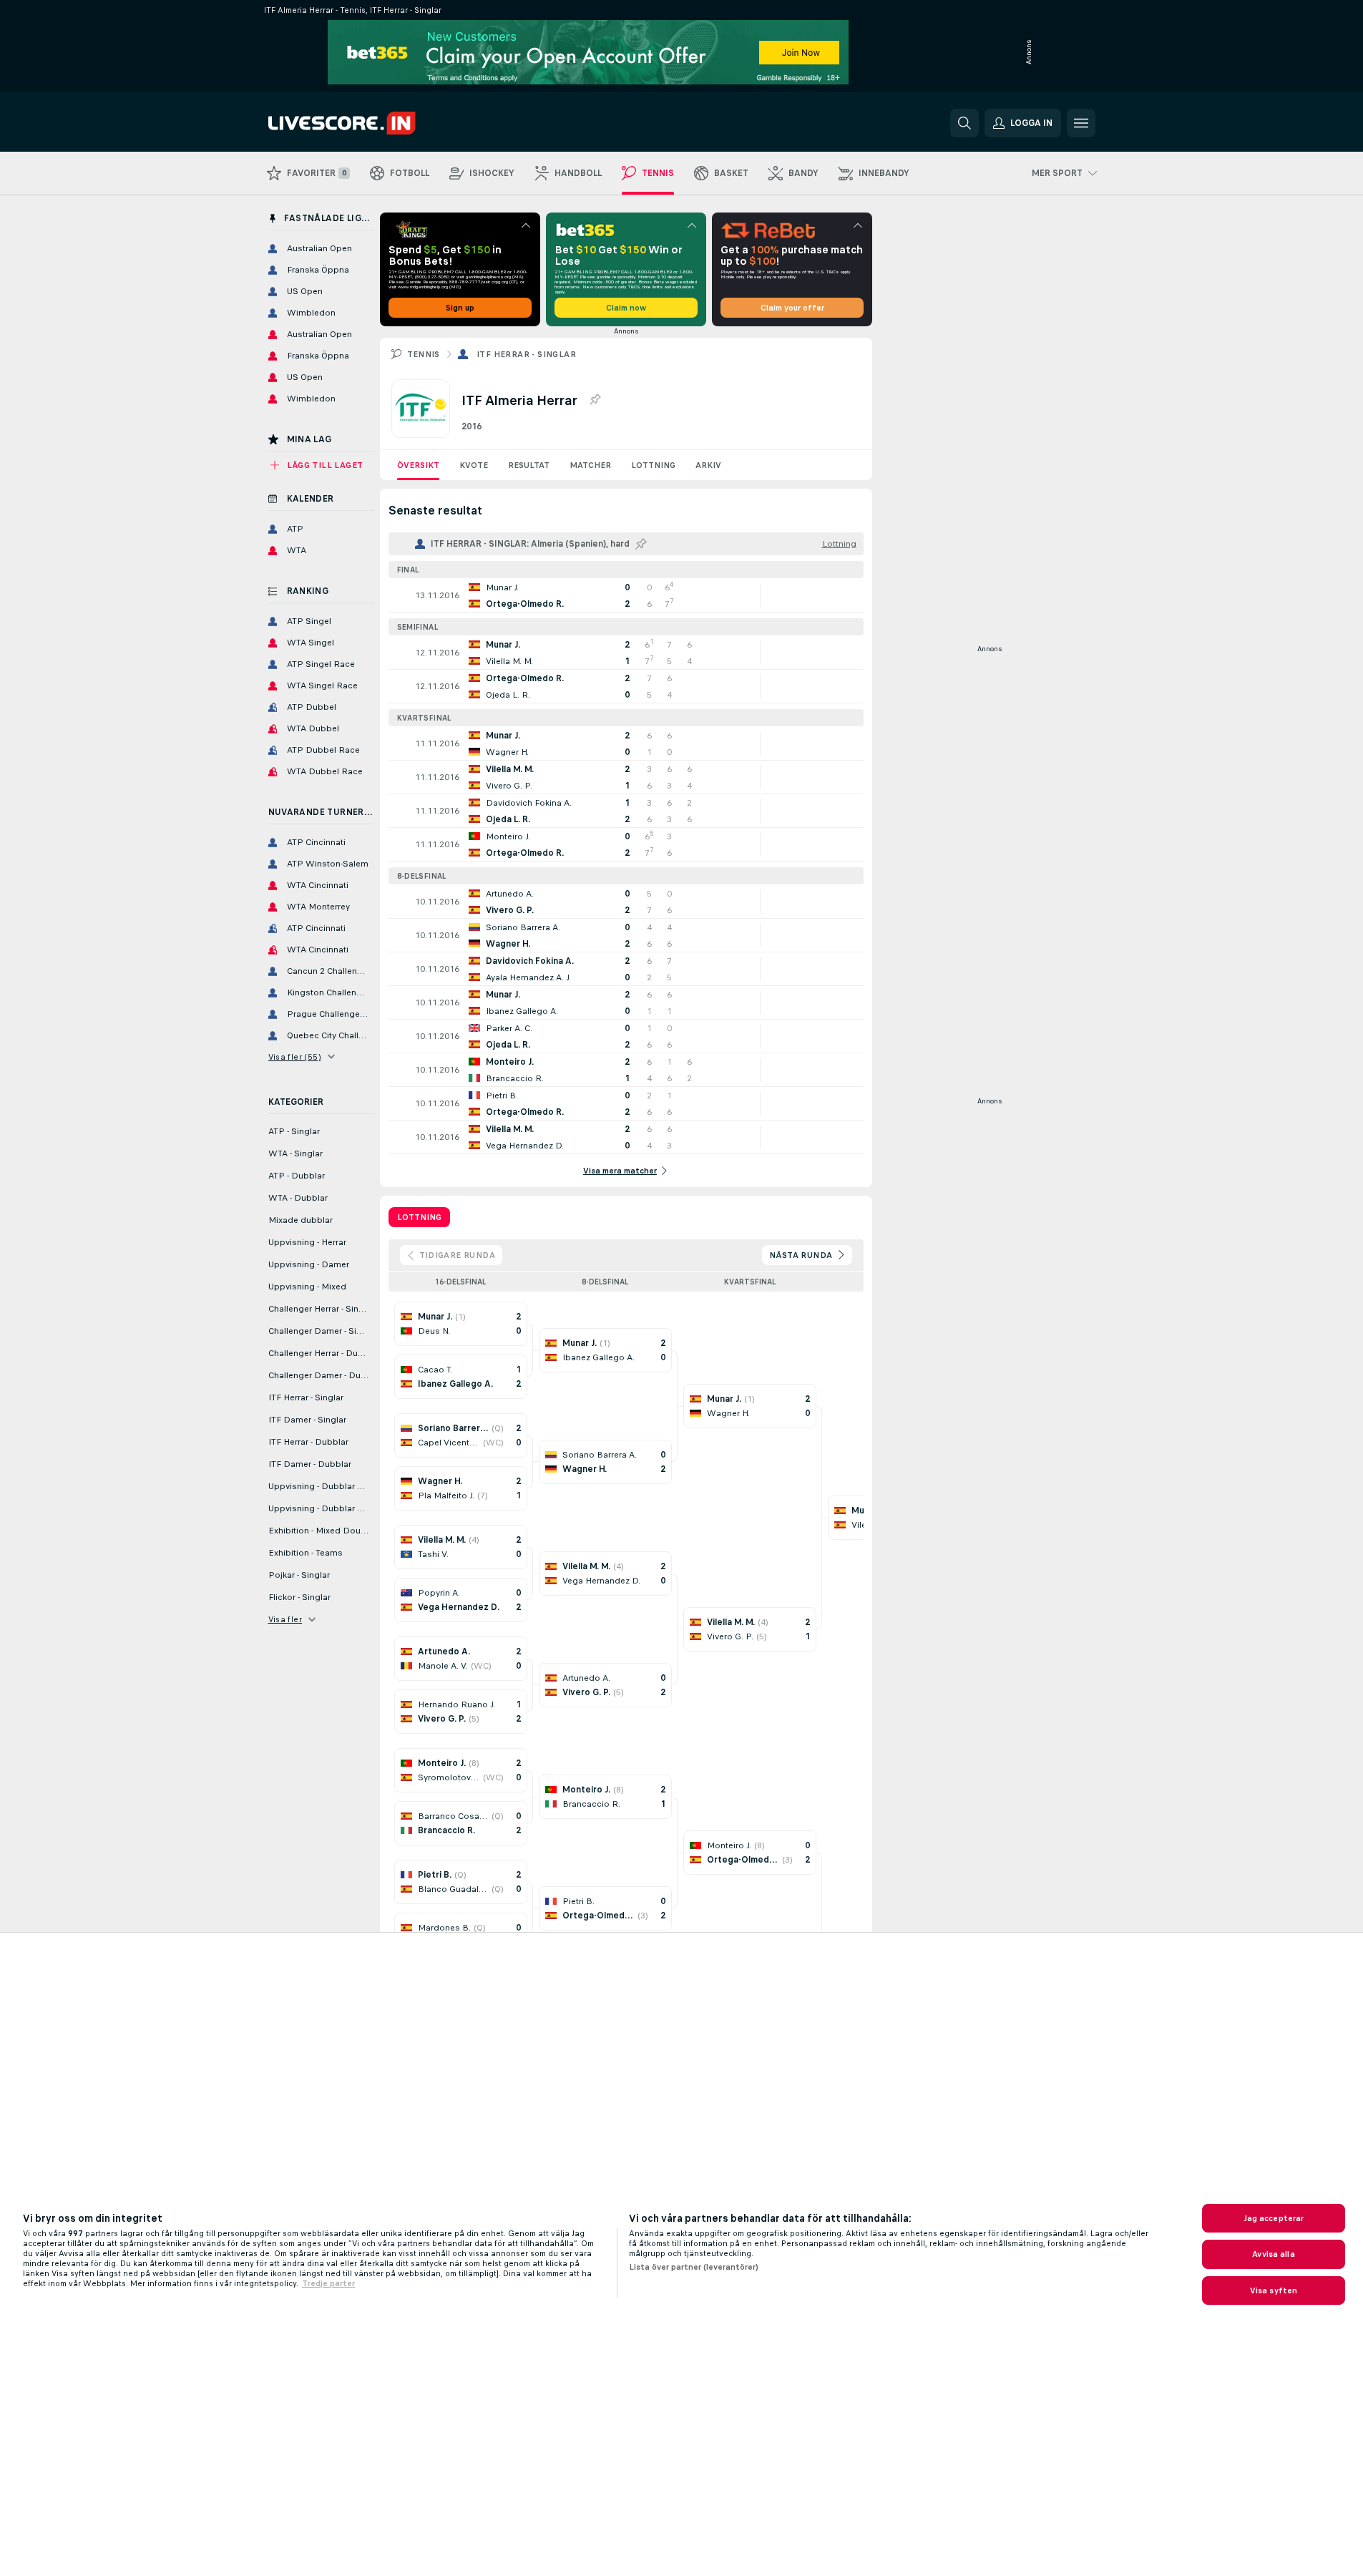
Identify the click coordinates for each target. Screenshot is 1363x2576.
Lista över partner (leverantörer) (694, 2267)
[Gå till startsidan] (367, 123)
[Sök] (964, 123)
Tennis (424, 354)
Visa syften (1274, 2290)
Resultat (529, 465)
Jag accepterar (1274, 2218)
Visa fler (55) (295, 1057)
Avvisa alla (1273, 2254)
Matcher (590, 465)
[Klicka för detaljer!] (626, 595)
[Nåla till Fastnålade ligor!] (595, 400)
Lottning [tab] (419, 1217)
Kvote (474, 465)
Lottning (653, 465)
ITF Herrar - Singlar (526, 354)
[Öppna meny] (1081, 123)
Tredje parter (328, 2283)
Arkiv (708, 465)
